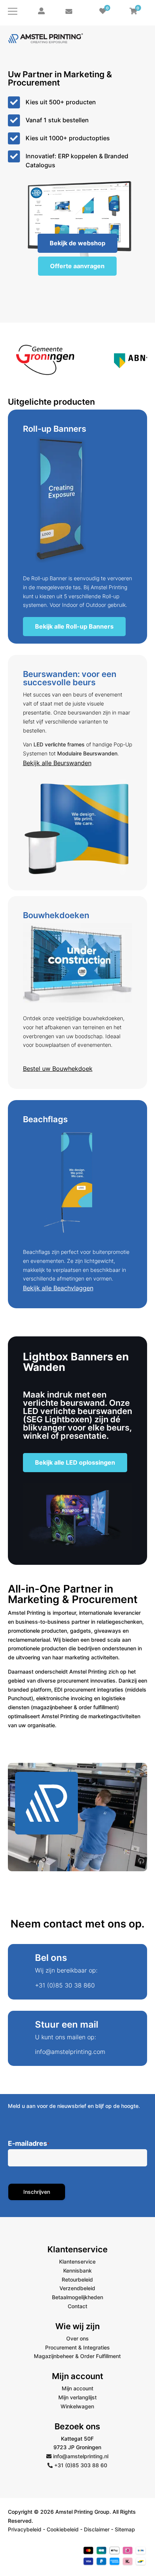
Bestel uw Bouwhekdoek (58, 1069)
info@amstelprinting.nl (80, 2456)
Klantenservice (77, 2262)
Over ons (77, 2338)
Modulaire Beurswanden (87, 753)
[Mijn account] (41, 11)
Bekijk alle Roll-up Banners (74, 626)
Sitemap (125, 2529)
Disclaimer (97, 2529)
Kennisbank (77, 2271)
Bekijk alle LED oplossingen (75, 1462)
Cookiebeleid (63, 2529)
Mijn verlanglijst (77, 2397)
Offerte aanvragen (77, 266)
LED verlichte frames (59, 744)
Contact (77, 2306)
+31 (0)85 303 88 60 (80, 2465)
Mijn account (77, 2388)
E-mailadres (29, 2144)
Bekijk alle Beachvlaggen (58, 1288)
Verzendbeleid (77, 2288)
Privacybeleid (25, 2529)
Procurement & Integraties (77, 2347)
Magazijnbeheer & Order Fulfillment (77, 2356)
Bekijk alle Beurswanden (57, 763)
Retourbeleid (77, 2280)
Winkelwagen (77, 2406)
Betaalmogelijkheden (77, 2297)
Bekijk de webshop (77, 243)
